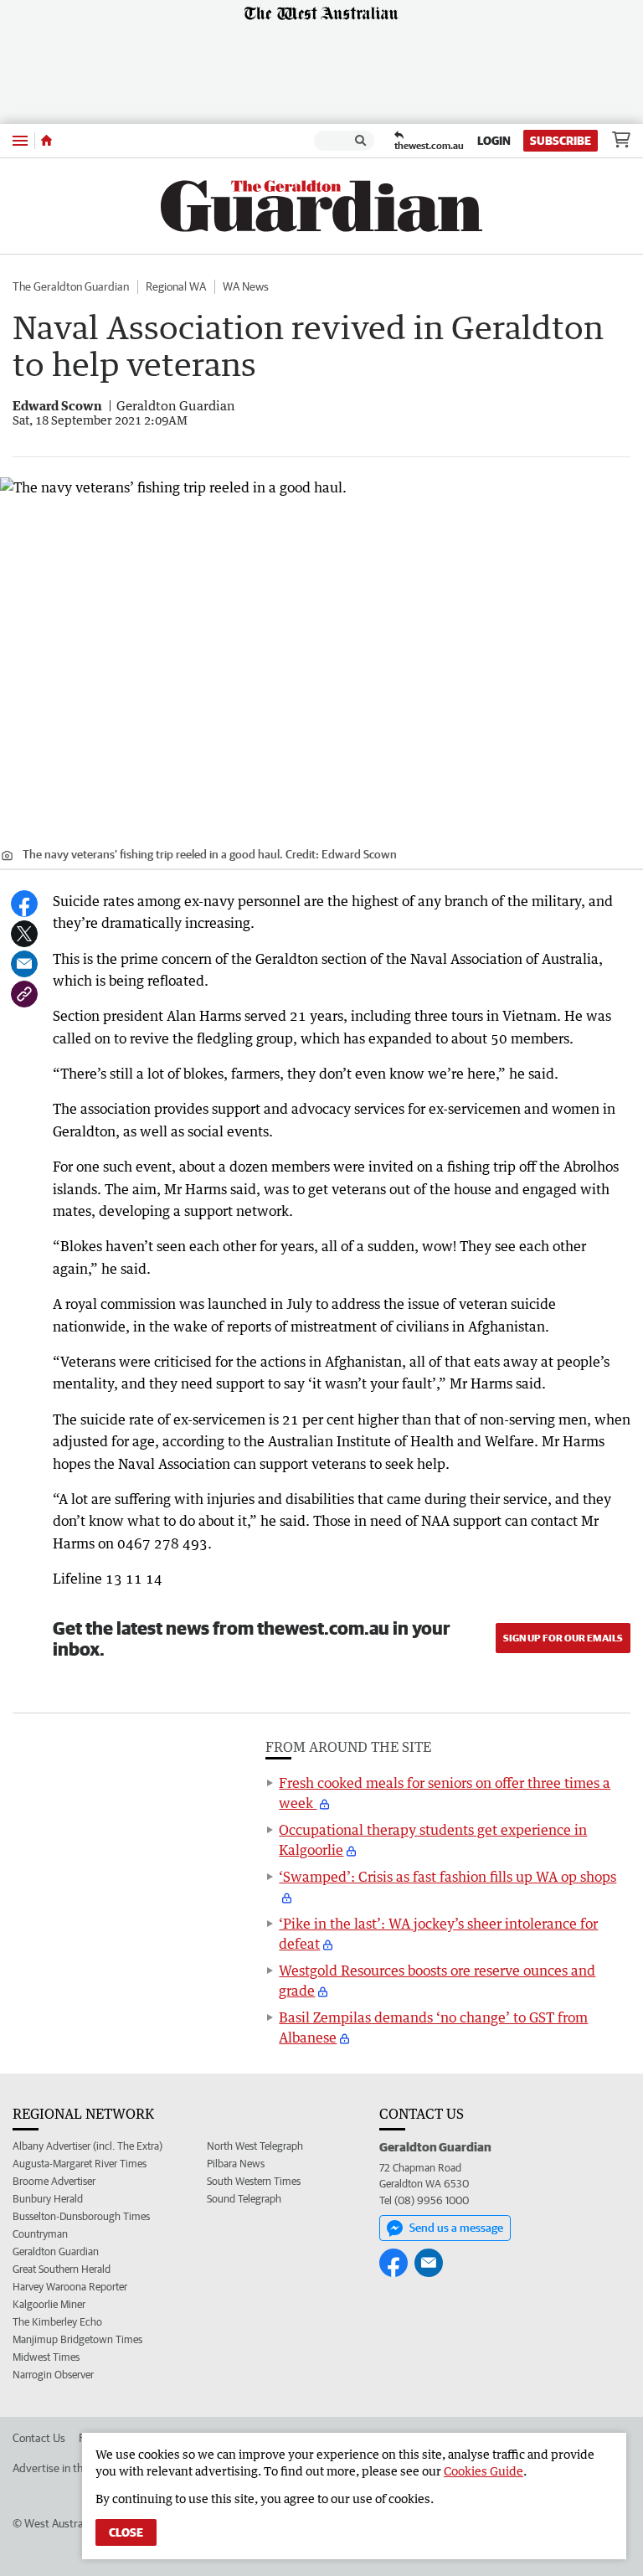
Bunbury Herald (48, 2199)
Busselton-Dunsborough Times (81, 2216)
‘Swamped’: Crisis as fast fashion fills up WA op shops (448, 1877)
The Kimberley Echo (57, 2322)
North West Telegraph (255, 2146)
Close (126, 2532)
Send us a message (456, 2228)
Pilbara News (236, 2164)
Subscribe (561, 141)
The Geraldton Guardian (71, 286)
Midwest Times (46, 2357)
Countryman (40, 2234)
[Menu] (20, 140)
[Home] (46, 141)
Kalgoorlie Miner (49, 2304)
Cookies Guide (484, 2471)
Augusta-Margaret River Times (80, 2164)
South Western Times (254, 2181)
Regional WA (176, 286)
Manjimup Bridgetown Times (77, 2339)
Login (494, 141)
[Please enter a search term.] (361, 141)
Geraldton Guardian (56, 2251)
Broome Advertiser (54, 2181)
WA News (246, 286)
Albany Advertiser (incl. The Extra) (87, 2146)
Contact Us (39, 2438)
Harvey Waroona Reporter (70, 2287)
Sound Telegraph (244, 2199)
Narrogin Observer (53, 2375)
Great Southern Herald (62, 2269)
